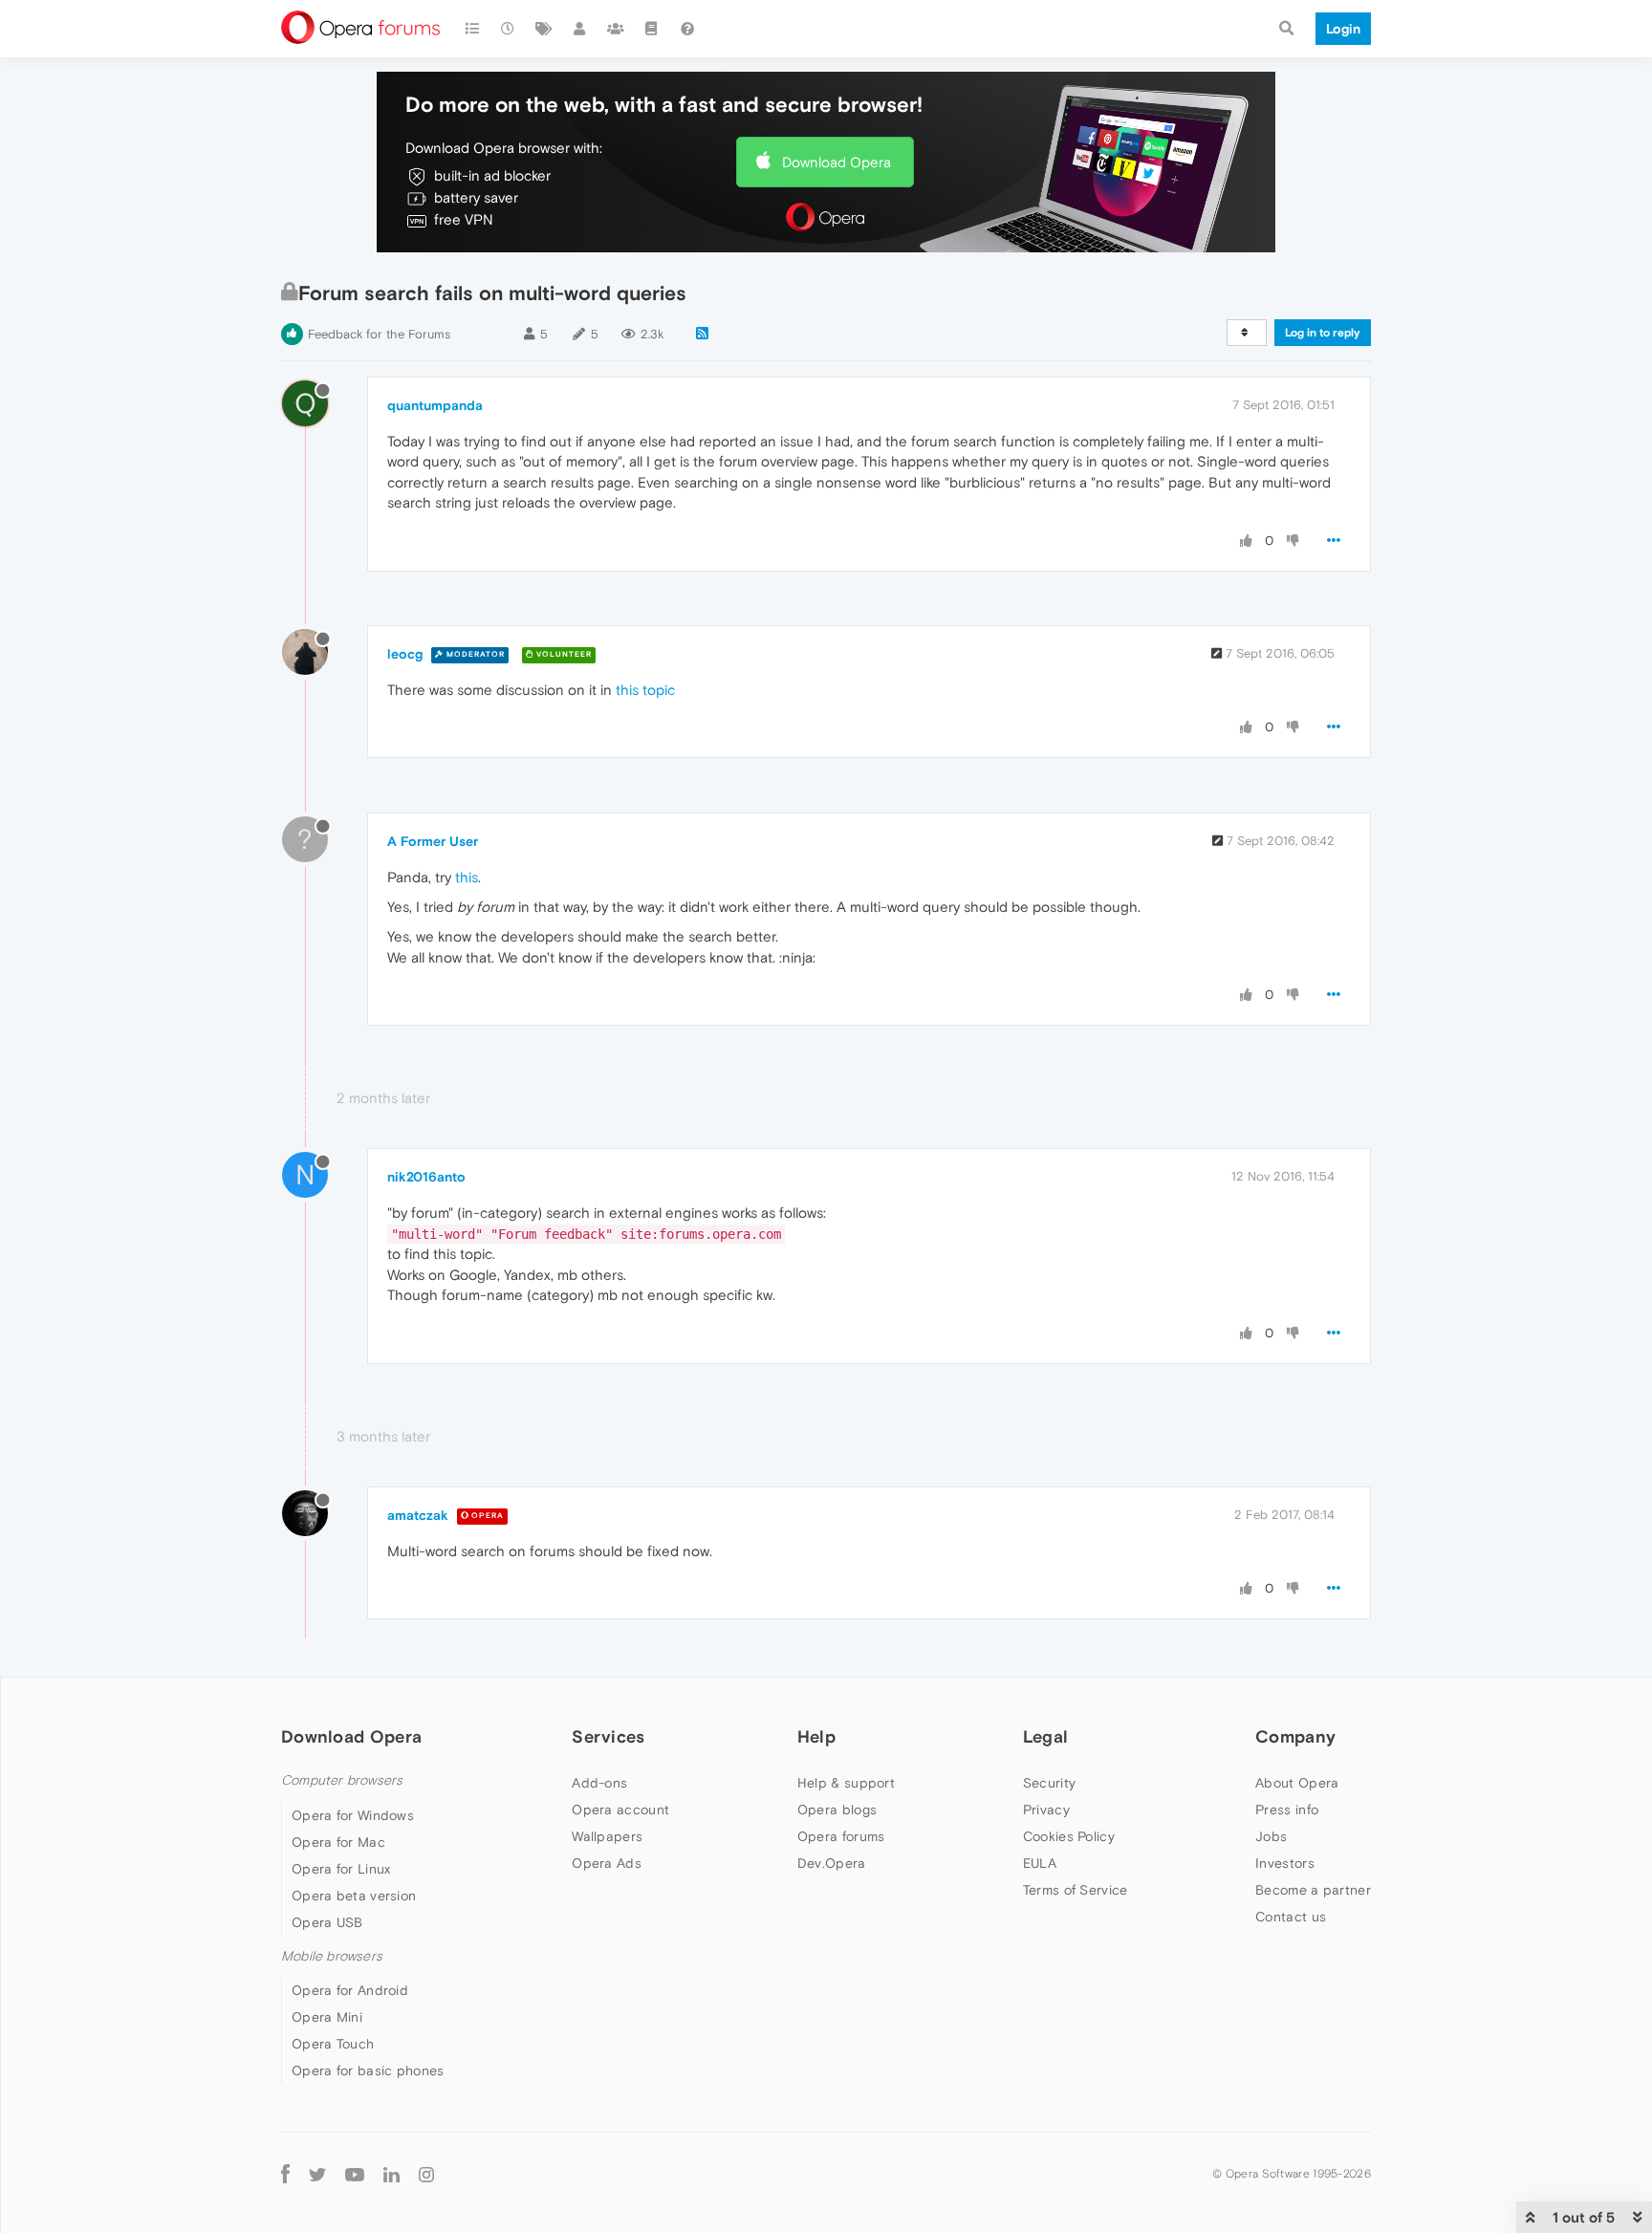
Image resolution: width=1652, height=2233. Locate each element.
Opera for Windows (353, 1815)
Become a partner (1313, 1890)
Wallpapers (607, 1836)
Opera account (620, 1810)
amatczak (418, 1515)
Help (816, 1736)
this (467, 877)
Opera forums (841, 1836)
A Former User (433, 841)
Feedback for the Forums (379, 334)
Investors (1285, 1863)
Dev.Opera (832, 1863)
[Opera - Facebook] (285, 2173)
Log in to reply (1323, 333)
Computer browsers (342, 1780)
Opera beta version (354, 1896)
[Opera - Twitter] (317, 2173)
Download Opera (837, 162)
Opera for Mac (338, 1842)
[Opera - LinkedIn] (391, 2173)
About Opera (1297, 1783)
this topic (645, 690)
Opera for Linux (341, 1869)
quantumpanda (435, 405)
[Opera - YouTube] (355, 2173)
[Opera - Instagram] (426, 2173)
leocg (405, 654)
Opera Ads (607, 1863)
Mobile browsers (332, 1956)
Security (1049, 1783)
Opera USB (327, 1922)
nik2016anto (426, 1177)
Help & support (846, 1783)
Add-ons (599, 1783)
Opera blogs (837, 1810)
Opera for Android (350, 1990)
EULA (1040, 1863)
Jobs (1271, 1836)
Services (608, 1736)
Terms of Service (1076, 1890)
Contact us (1291, 1917)
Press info (1287, 1810)
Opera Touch (333, 2044)
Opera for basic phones (368, 2070)
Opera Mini (327, 2017)
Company (1295, 1736)
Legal (1046, 1736)
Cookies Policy (1069, 1836)
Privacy (1046, 1810)
